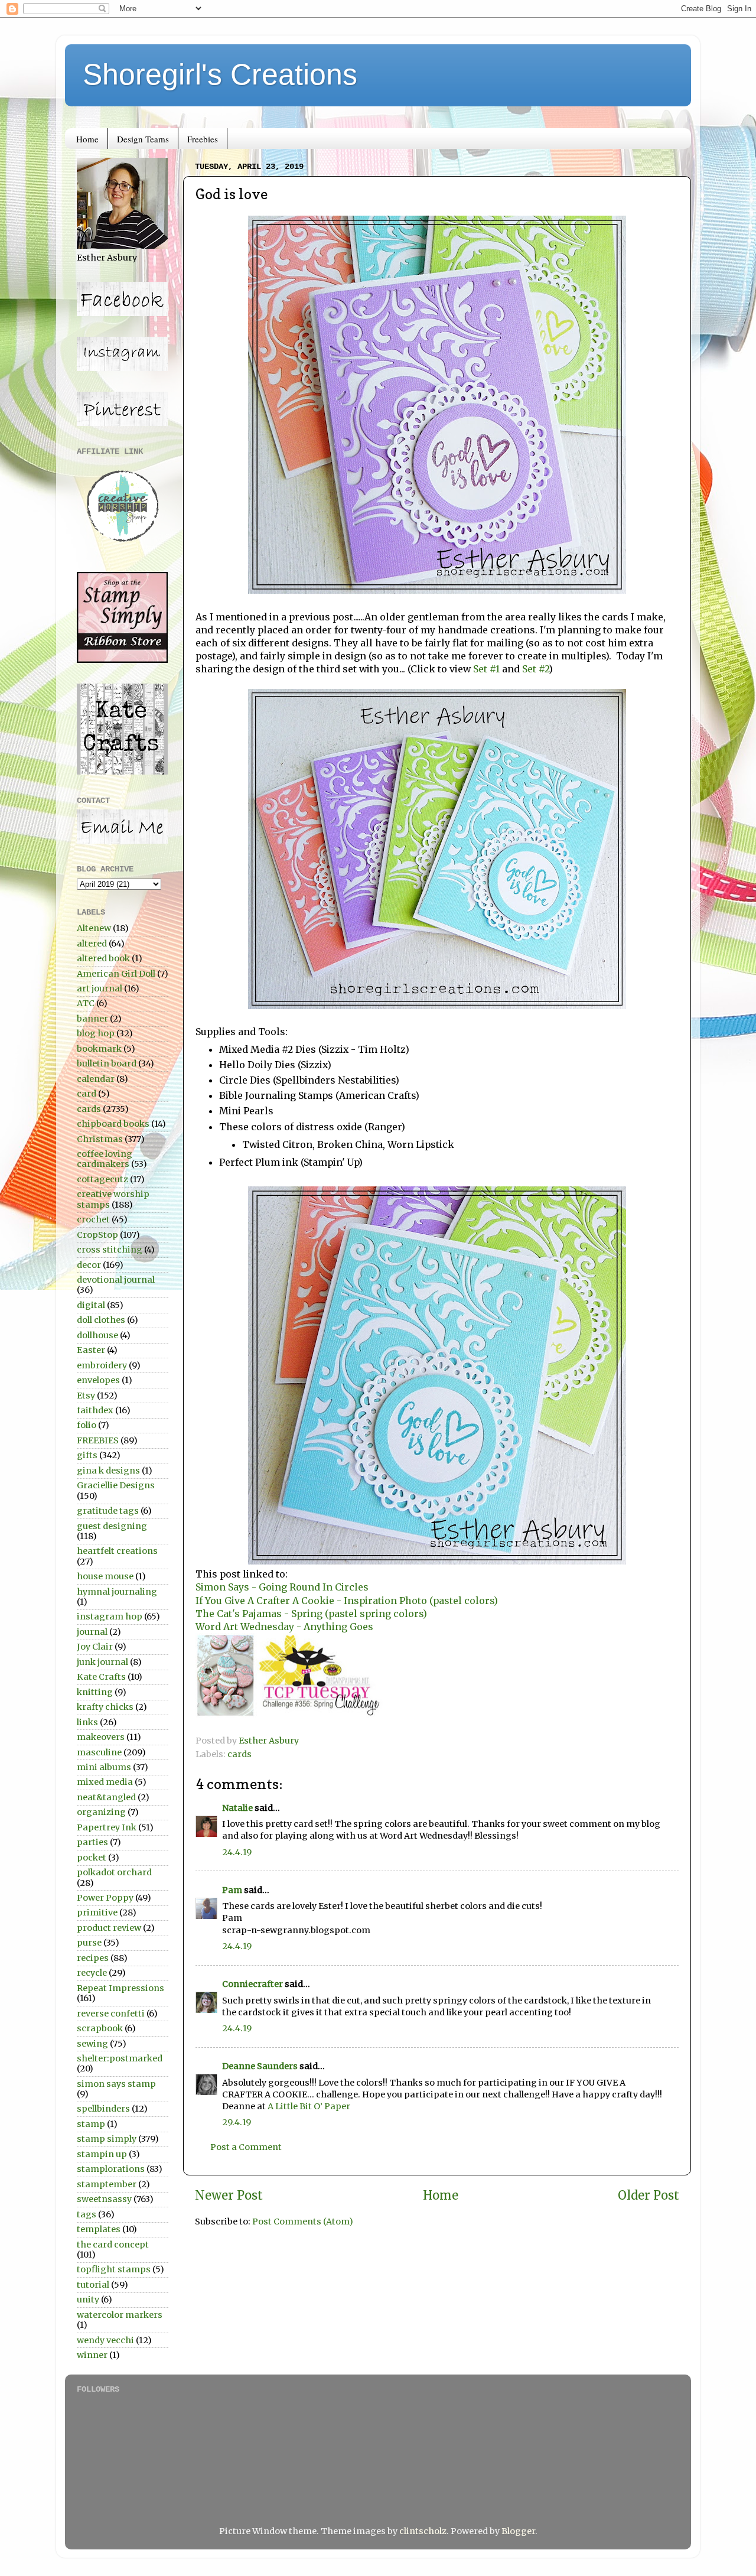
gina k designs (108, 1471)
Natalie (237, 1808)
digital (91, 1305)
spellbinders (103, 2109)
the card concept (113, 2245)
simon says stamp (116, 2084)
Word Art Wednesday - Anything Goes (284, 1627)
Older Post (649, 2196)
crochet (93, 1219)
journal (92, 1632)
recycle (92, 1973)
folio (87, 1425)
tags (87, 2214)
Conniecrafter (252, 1984)
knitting (95, 1692)
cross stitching (110, 1250)
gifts (87, 1455)
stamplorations (111, 2169)
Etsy (86, 1396)
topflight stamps (114, 2269)
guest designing (112, 1526)
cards (239, 1754)
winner (92, 2355)
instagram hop (110, 1616)
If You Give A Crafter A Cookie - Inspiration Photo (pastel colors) (347, 1601)
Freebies (203, 139)
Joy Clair (95, 1647)
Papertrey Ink (107, 1827)
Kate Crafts (101, 1677)
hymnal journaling (117, 1592)
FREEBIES (98, 1440)
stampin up (102, 2154)
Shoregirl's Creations (220, 74)
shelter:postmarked (120, 2058)
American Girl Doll (116, 974)
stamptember (107, 2184)
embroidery (102, 1365)
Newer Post (229, 2196)
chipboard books (113, 1124)
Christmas (100, 1139)
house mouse (105, 1576)
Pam (232, 1890)
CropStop (97, 1235)
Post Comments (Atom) (303, 2222)
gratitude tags (108, 1511)
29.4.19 (237, 2122)
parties (92, 1842)
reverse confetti (111, 2014)
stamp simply (107, 2139)
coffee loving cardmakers (105, 1159)
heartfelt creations (117, 1551)
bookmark (99, 1049)
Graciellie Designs (116, 1485)
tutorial (93, 2285)
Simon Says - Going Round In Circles (282, 1587)
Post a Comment (246, 2147)
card (87, 1094)
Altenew (94, 928)
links (87, 1722)
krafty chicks (105, 1707)
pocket (92, 1858)
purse (89, 1943)
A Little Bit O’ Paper (309, 2106)
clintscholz (423, 2531)
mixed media (105, 1782)
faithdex (95, 1410)
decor (89, 1265)
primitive (97, 1913)
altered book (103, 958)
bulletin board (107, 1063)
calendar (96, 1079)
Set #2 (535, 669)
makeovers (101, 1737)
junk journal (102, 1662)
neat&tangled (106, 1797)
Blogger (518, 2531)
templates (99, 2229)
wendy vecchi (105, 2340)
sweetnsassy (104, 2199)
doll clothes (101, 1320)
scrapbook (100, 2028)
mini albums (104, 1767)
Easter (91, 1350)
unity (88, 2299)
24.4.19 (237, 1852)
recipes (93, 1958)
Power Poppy (105, 1898)
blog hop (96, 1033)
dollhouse (97, 1335)
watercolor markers (120, 2315)
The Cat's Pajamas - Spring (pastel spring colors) (311, 1614)
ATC (86, 1003)
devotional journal (116, 1280)
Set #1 (486, 669)
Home (87, 139)
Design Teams (143, 139)
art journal (100, 988)
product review (109, 1928)
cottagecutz (102, 1179)
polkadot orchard (114, 1872)
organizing (101, 1812)
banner (92, 1019)
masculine (99, 1752)
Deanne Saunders (260, 2066)
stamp (91, 2124)
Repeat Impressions (120, 1988)
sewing (92, 2044)
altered (92, 944)
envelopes (98, 1380)
